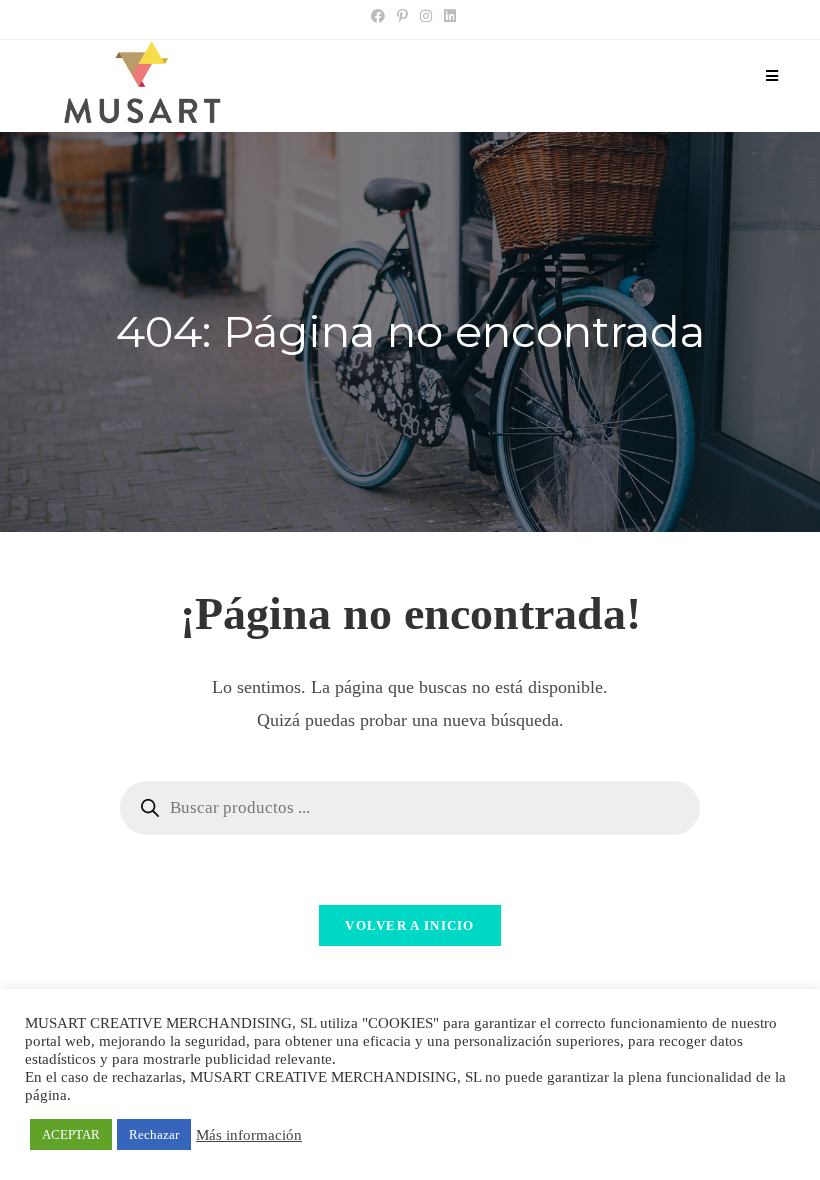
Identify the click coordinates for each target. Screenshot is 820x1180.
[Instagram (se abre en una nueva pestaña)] (426, 17)
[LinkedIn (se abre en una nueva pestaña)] (447, 17)
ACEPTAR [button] (71, 1134)
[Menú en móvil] (772, 77)
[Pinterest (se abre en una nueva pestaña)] (402, 17)
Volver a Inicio (410, 925)
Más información (249, 1135)
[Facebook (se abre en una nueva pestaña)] (378, 17)
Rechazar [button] (154, 1134)
